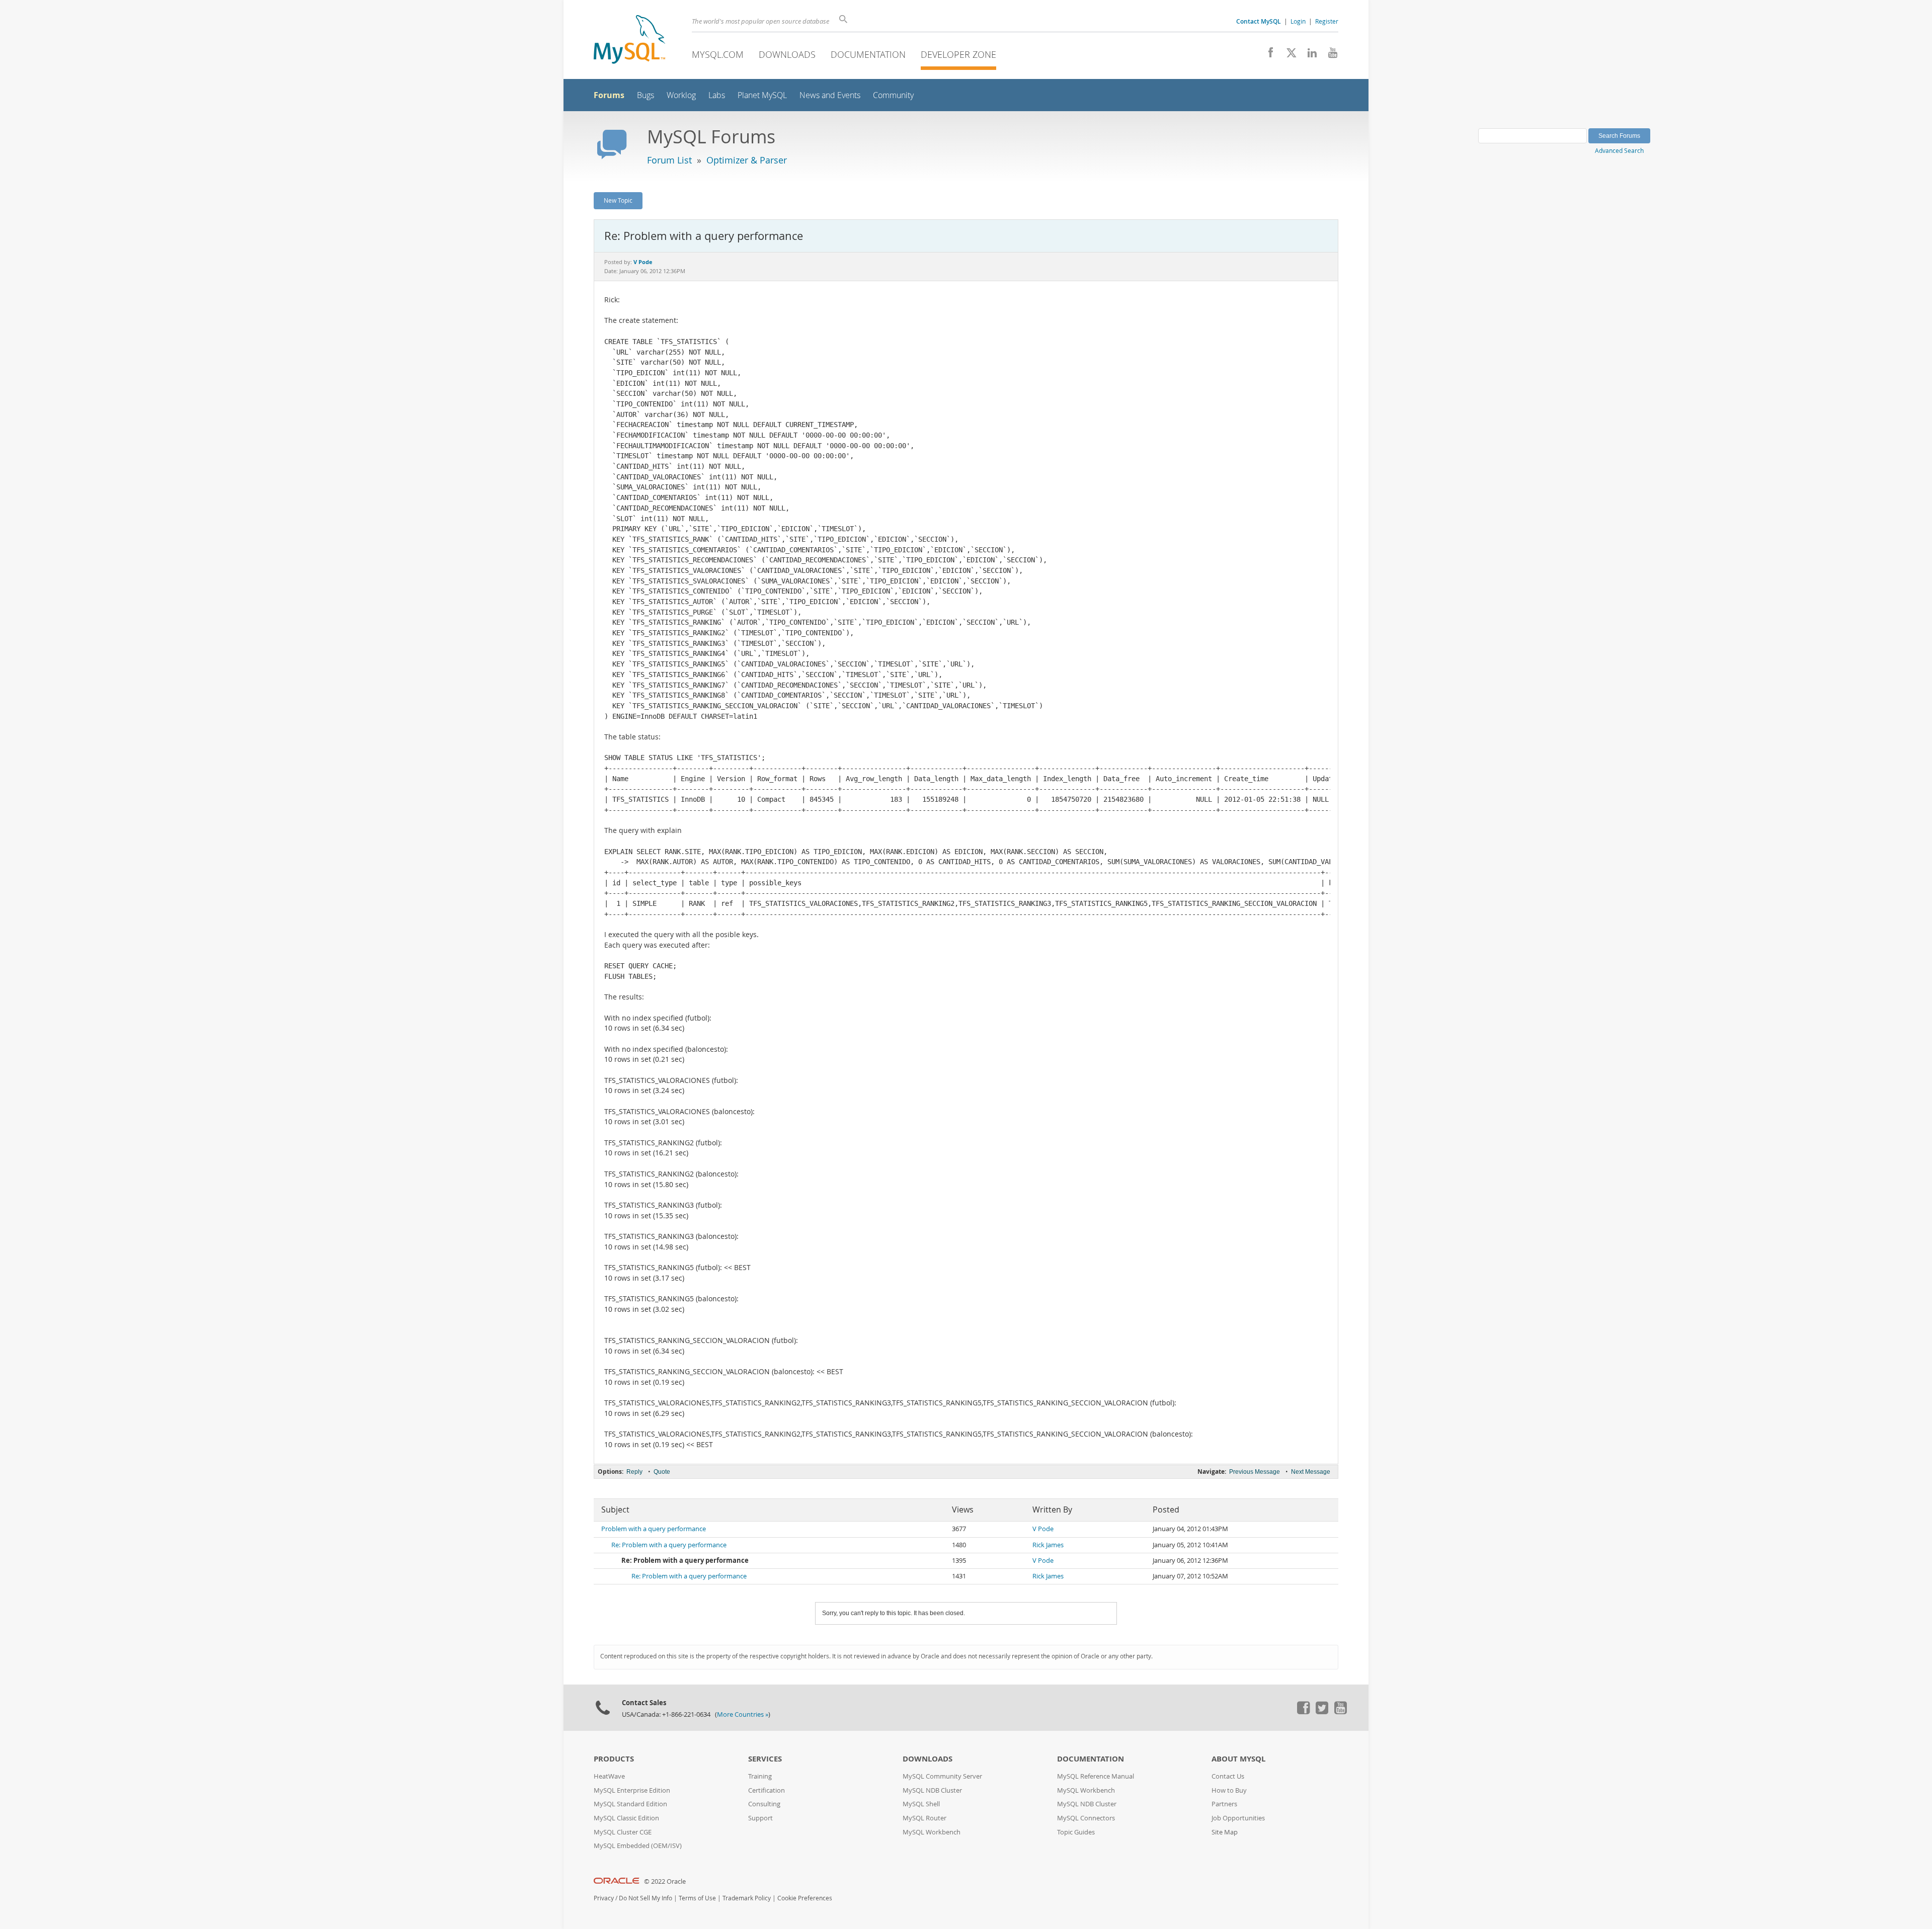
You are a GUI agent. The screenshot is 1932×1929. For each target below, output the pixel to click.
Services (765, 1759)
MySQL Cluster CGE (623, 1832)
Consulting (764, 1804)
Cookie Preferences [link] (805, 1898)
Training (760, 1776)
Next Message (1311, 1472)
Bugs (646, 95)
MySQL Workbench (932, 1832)
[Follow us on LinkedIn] (1308, 55)
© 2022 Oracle (665, 1881)
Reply (634, 1472)
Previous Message (1255, 1472)
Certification (767, 1790)
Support (760, 1818)
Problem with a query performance (654, 1529)
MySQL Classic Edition (626, 1818)
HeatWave (609, 1776)
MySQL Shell (921, 1804)
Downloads (787, 54)
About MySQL (1238, 1759)
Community (893, 95)
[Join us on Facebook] (1267, 55)
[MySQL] (629, 40)
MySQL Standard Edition (630, 1804)
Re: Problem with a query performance (669, 1545)
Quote (662, 1472)
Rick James (1048, 1545)
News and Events (830, 95)
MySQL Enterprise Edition (632, 1790)
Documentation (868, 54)
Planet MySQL (762, 95)
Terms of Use (697, 1898)
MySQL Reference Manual (1096, 1776)
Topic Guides (1076, 1832)
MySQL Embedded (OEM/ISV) (638, 1846)
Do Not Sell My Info (646, 1898)
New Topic (618, 200)
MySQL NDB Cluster (932, 1790)
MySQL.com (718, 54)
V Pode (1043, 1529)
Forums (609, 95)
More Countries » (743, 1714)
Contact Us (1228, 1776)
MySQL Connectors (1086, 1818)
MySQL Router (924, 1818)
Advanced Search (1619, 150)
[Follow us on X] (1288, 55)
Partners (1224, 1804)
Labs (717, 95)
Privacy (604, 1898)
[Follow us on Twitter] (1322, 1712)
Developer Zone (958, 54)
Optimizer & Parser (747, 160)
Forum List (669, 160)
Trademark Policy (747, 1898)
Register (1327, 21)
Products (614, 1759)
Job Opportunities (1238, 1818)
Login (1298, 21)
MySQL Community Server (942, 1776)
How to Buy (1229, 1790)
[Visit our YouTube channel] (1329, 55)
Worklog (681, 95)
